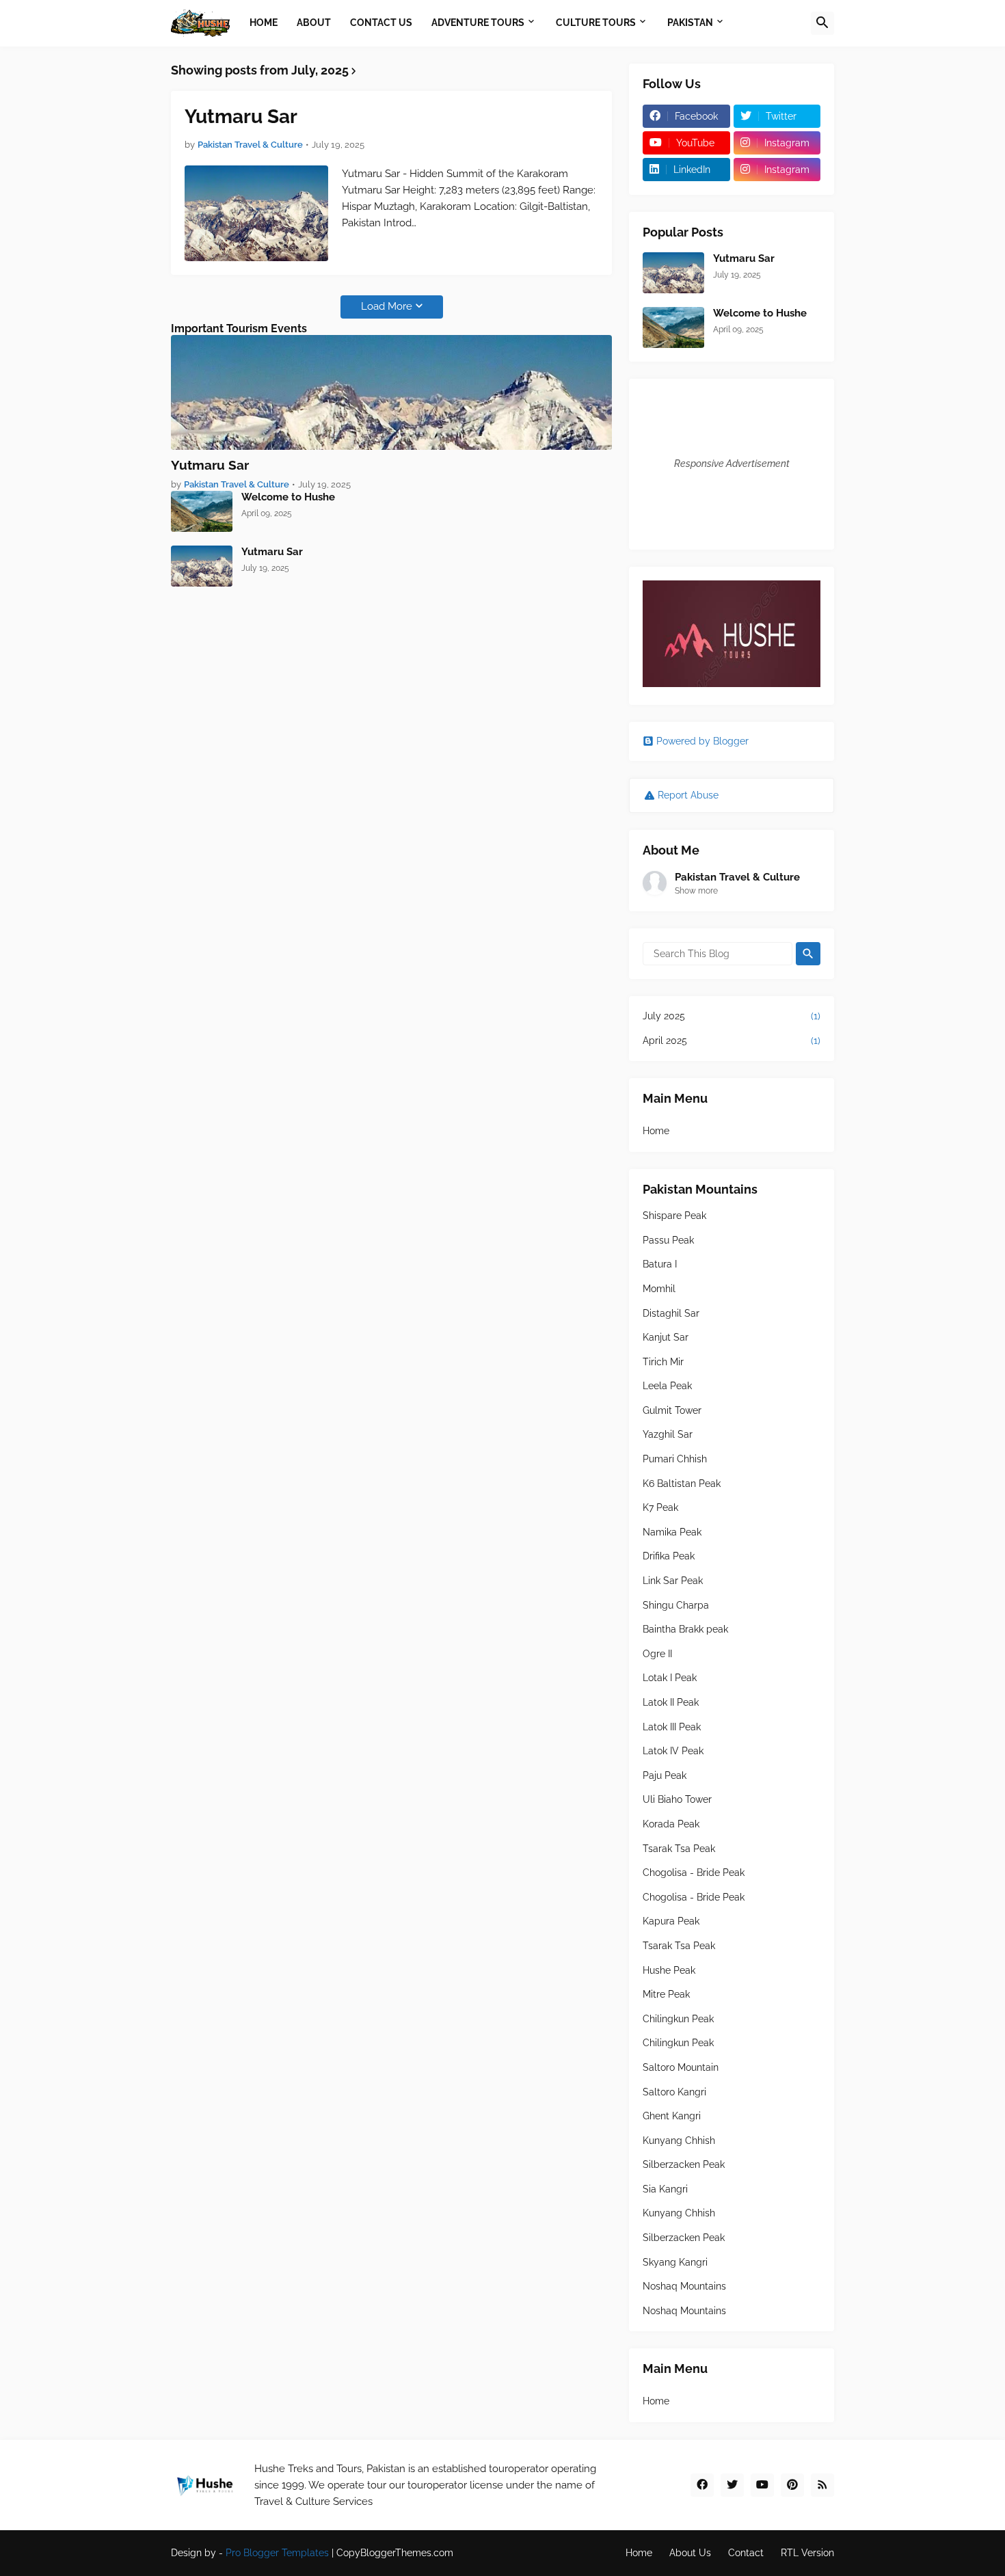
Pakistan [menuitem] (690, 23)
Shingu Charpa (676, 1605)
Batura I (660, 1264)
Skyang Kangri (675, 2262)
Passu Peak (668, 1240)
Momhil (659, 1289)
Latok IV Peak (673, 1751)
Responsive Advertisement (732, 464)
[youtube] (762, 2485)
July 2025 (732, 1016)
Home (656, 1131)
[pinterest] (792, 2485)
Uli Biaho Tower (677, 1799)
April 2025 (732, 1041)
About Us (690, 2553)
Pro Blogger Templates (277, 2553)
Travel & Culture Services (313, 2501)
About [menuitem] (314, 23)
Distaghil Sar (671, 1313)
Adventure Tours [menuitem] (478, 23)
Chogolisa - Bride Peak (694, 1873)
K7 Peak (660, 1507)
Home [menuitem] (264, 23)
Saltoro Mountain (681, 2067)
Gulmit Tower (672, 1410)
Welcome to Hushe (288, 497)
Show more (696, 891)
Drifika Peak (669, 1556)
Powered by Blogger (702, 741)
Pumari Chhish (675, 1459)
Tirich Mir (663, 1362)
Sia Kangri (665, 2189)
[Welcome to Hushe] (202, 511)
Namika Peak (672, 1532)
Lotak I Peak (670, 1678)
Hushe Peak (669, 1970)
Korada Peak (671, 1824)
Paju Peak (665, 1775)
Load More (387, 306)
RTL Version (807, 2553)
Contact (746, 2553)
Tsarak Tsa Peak (679, 1849)
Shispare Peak (674, 1216)
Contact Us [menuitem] (381, 23)
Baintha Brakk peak (685, 1629)
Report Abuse (688, 795)
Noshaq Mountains (684, 2286)
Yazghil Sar (668, 1434)
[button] (822, 23)
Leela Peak (667, 1386)
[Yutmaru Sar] (256, 213)
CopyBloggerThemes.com (395, 2553)
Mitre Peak (666, 1994)
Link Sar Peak (673, 1581)
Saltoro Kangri (674, 2092)
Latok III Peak (672, 1727)
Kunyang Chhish (679, 2141)
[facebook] (702, 2485)
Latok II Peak (671, 1702)
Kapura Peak (671, 1921)
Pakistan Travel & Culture (737, 877)
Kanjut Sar (666, 1337)
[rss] (822, 2485)
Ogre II (657, 1654)
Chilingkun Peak (678, 2019)
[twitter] (732, 2485)
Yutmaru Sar (241, 117)
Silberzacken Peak (684, 2164)
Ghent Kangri (672, 2116)
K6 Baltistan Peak (682, 1484)
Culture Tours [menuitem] (596, 23)
